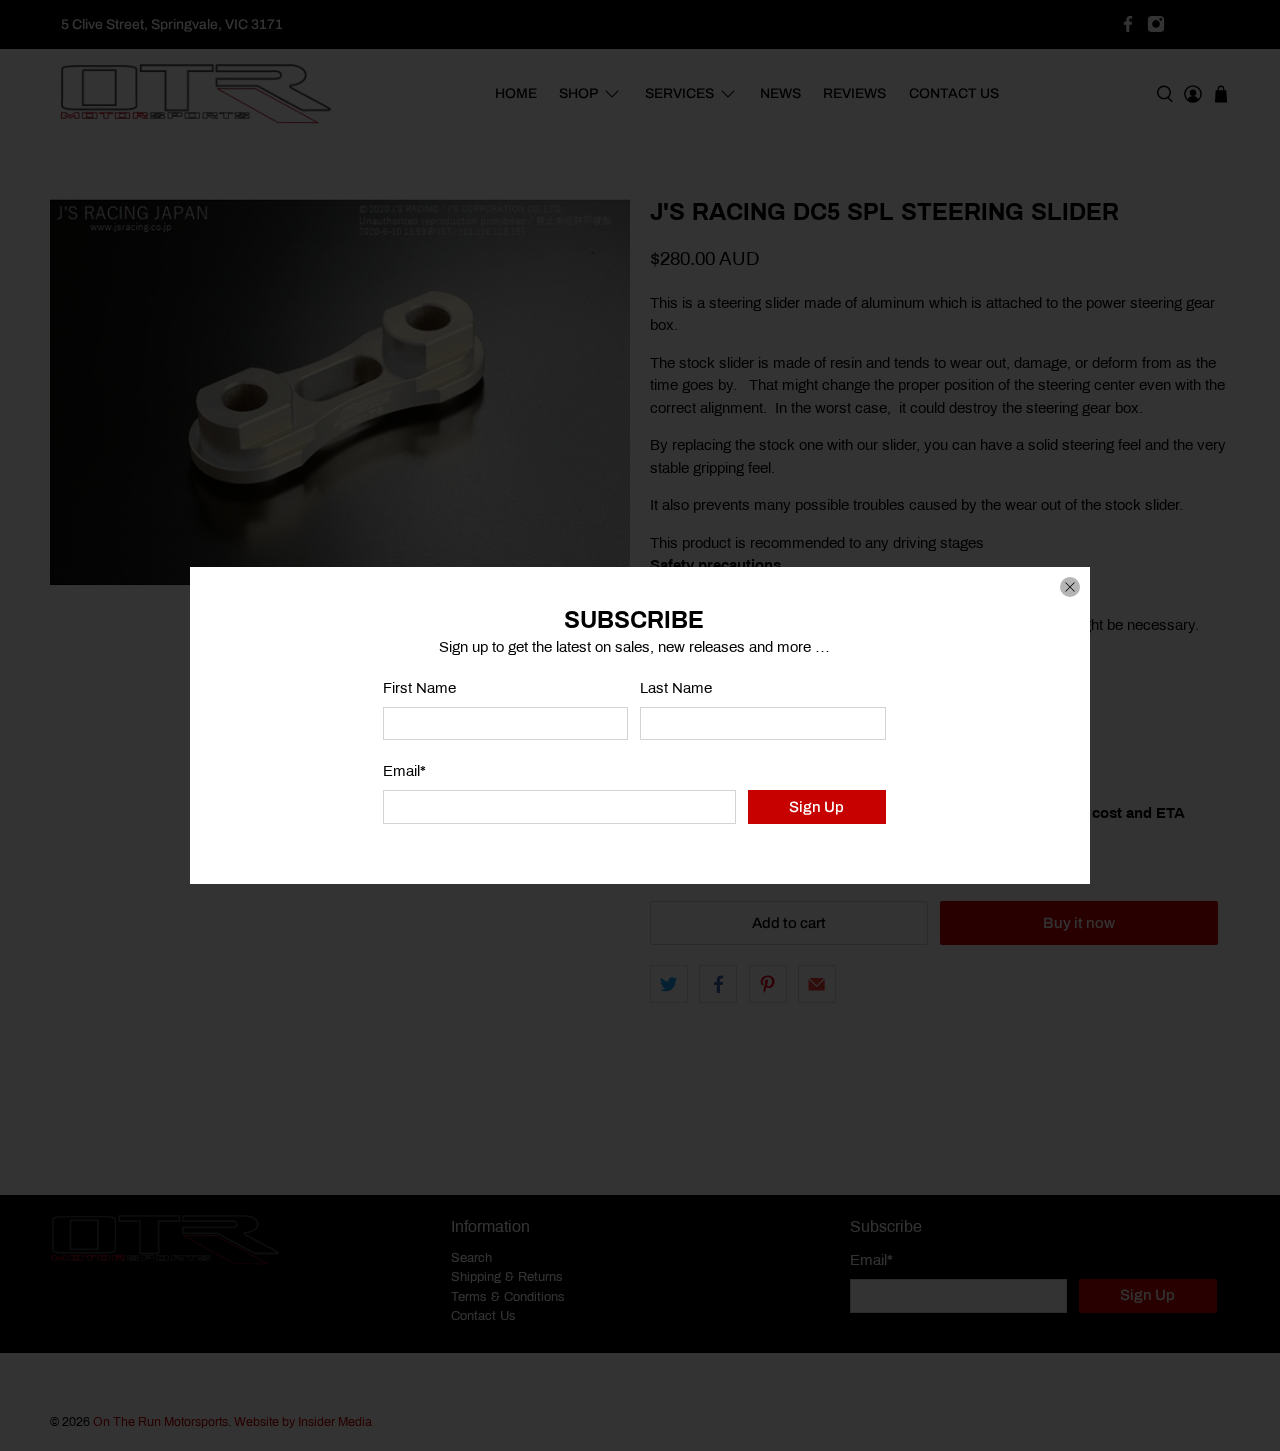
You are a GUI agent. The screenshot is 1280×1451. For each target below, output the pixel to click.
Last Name (676, 688)
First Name (419, 688)
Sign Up (816, 807)
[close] (1070, 587)
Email (404, 771)
